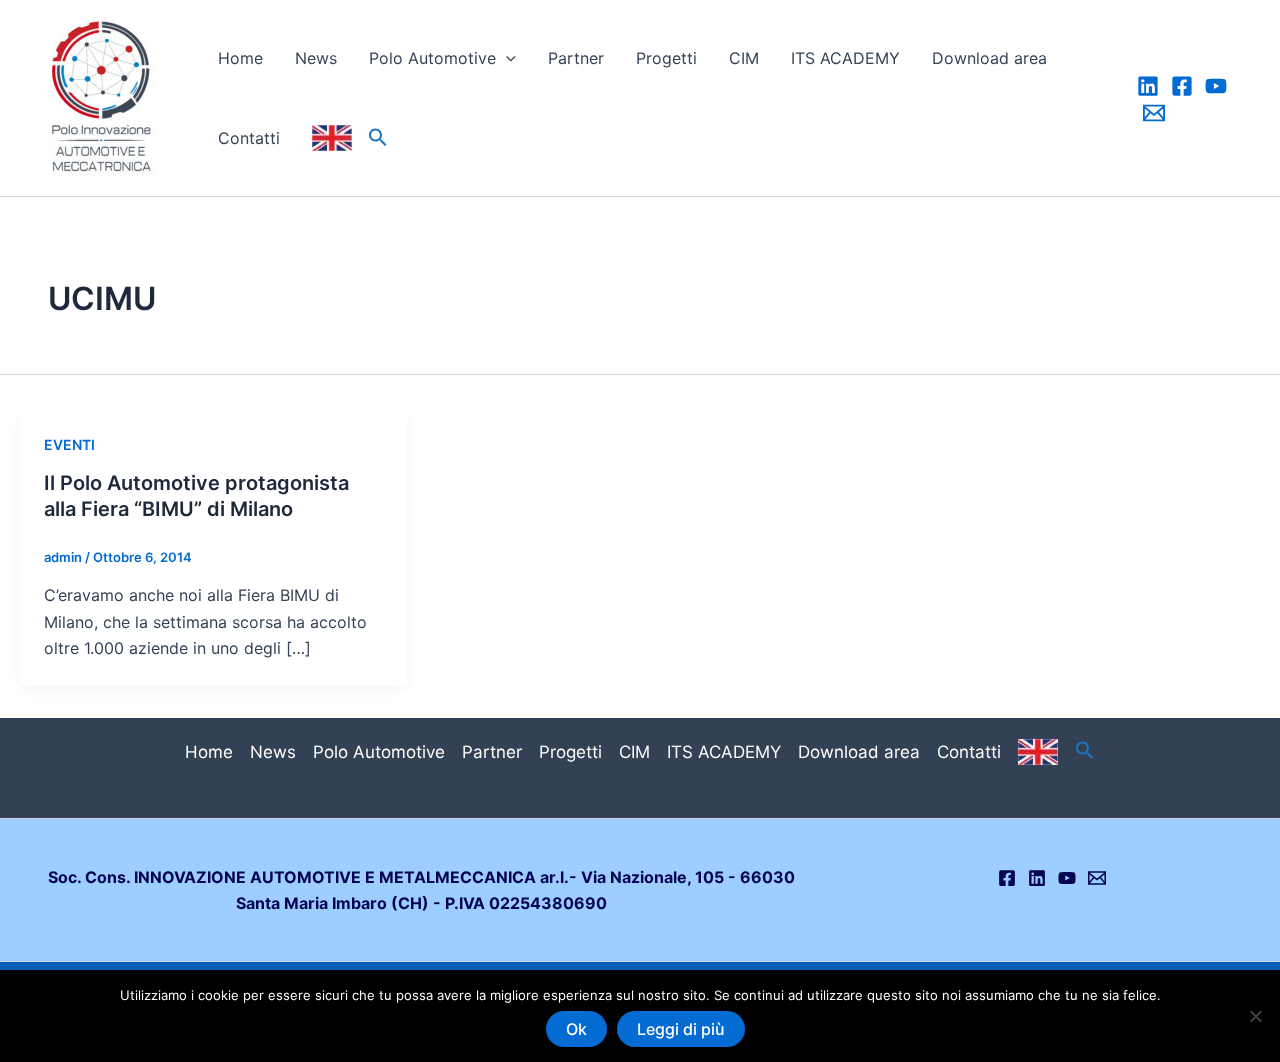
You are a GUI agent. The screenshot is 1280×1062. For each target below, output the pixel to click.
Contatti (249, 138)
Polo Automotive (432, 58)
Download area (989, 58)
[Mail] (1154, 113)
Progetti (666, 58)
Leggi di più (681, 1029)
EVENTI (69, 444)
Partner (576, 58)
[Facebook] (1182, 86)
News (316, 58)
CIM (744, 58)
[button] (506, 58)
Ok (576, 1029)
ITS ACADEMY (845, 58)
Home (240, 58)
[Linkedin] (1148, 86)
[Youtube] (1216, 86)
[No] (1255, 1016)
